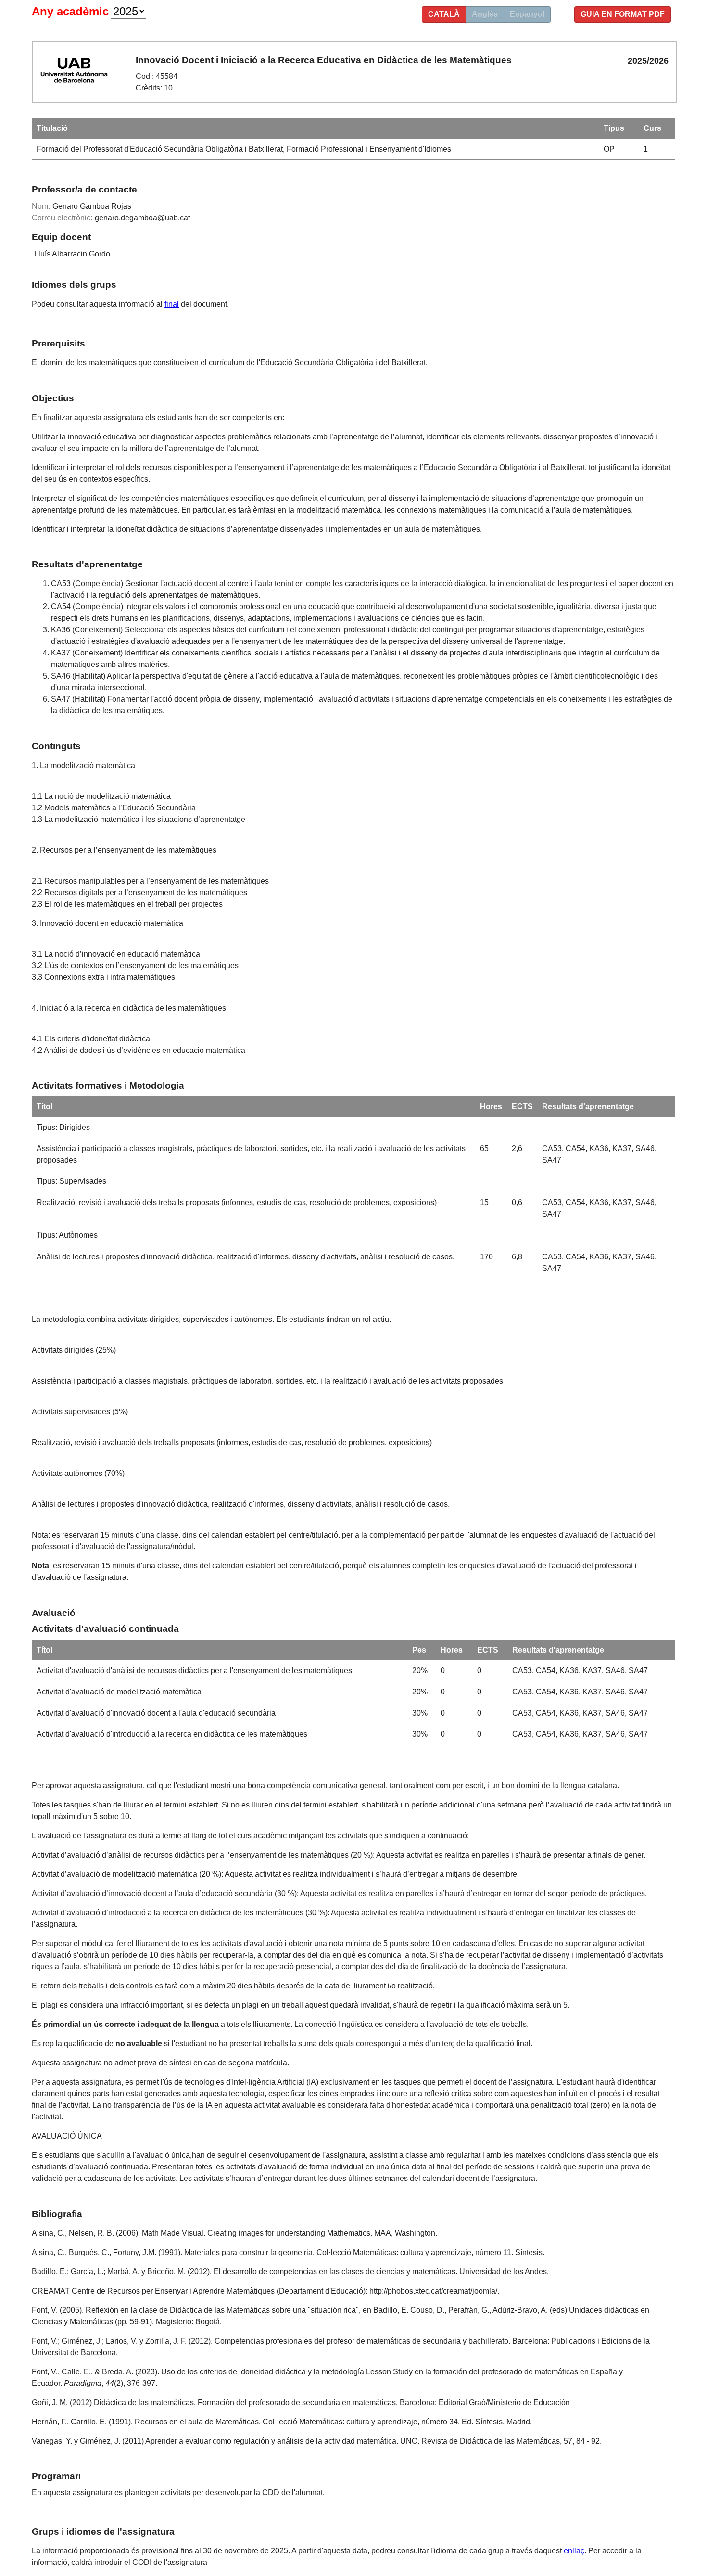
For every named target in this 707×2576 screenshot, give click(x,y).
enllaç (574, 2551)
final (172, 304)
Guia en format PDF (623, 14)
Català (444, 14)
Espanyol (527, 14)
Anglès (485, 14)
